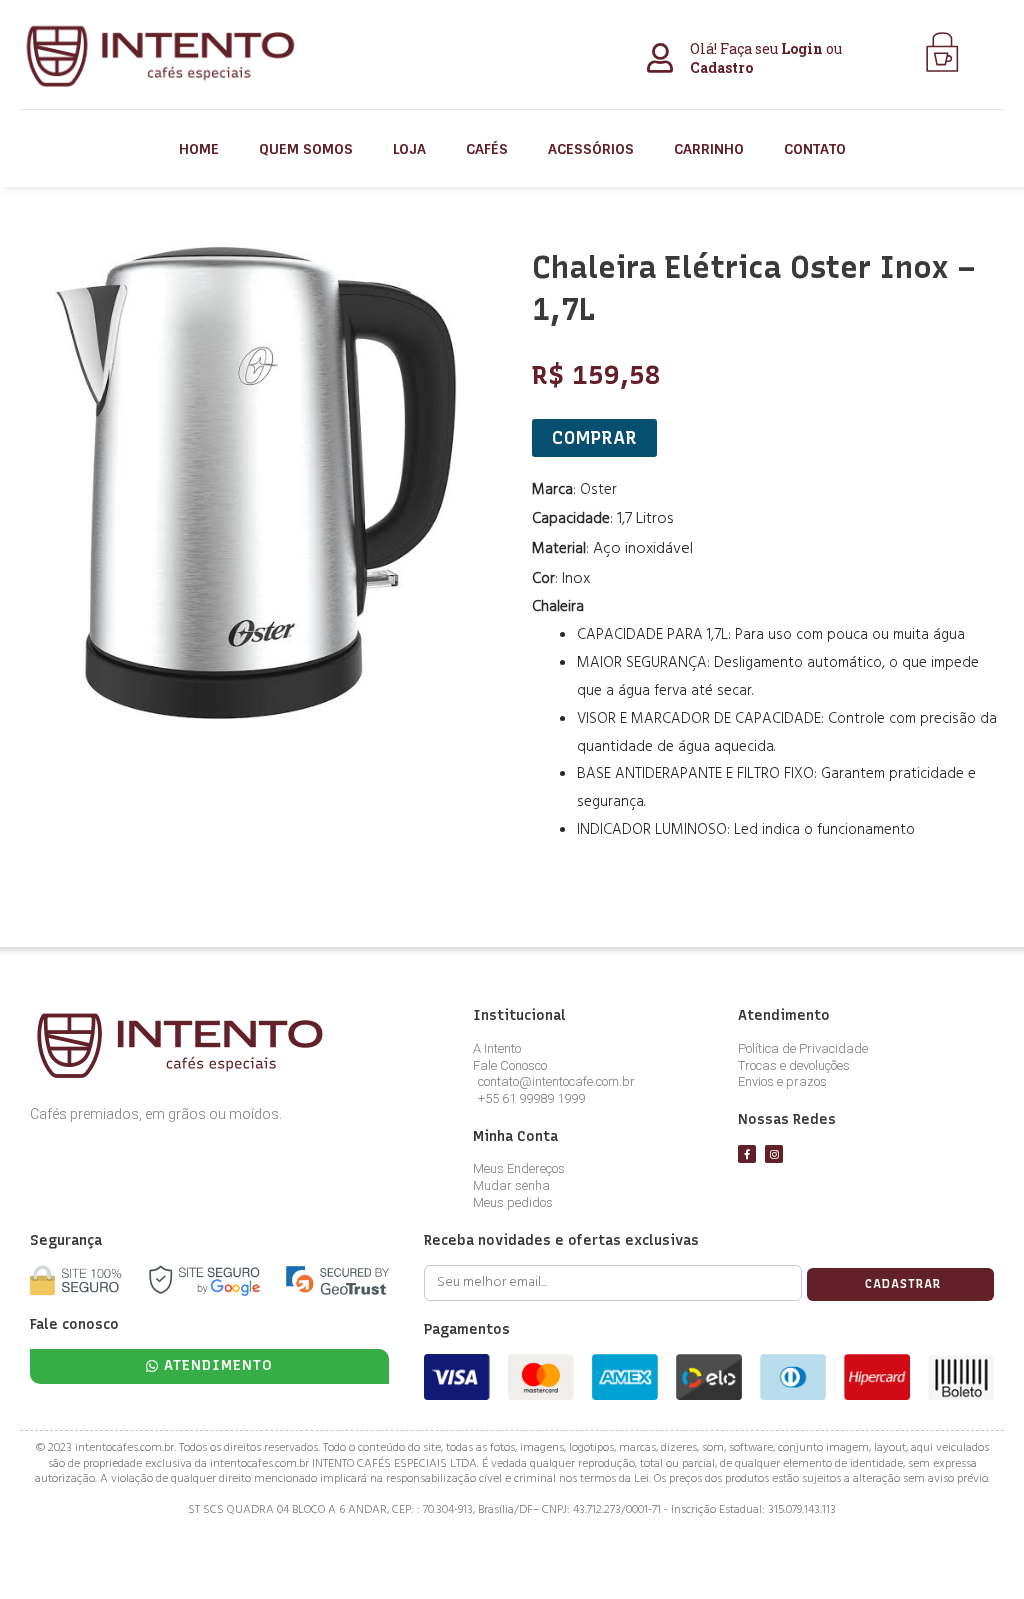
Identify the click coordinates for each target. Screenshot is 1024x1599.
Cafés (487, 149)
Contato (815, 149)
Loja (409, 149)
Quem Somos (306, 149)
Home (199, 149)
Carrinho (709, 149)
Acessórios (591, 149)
